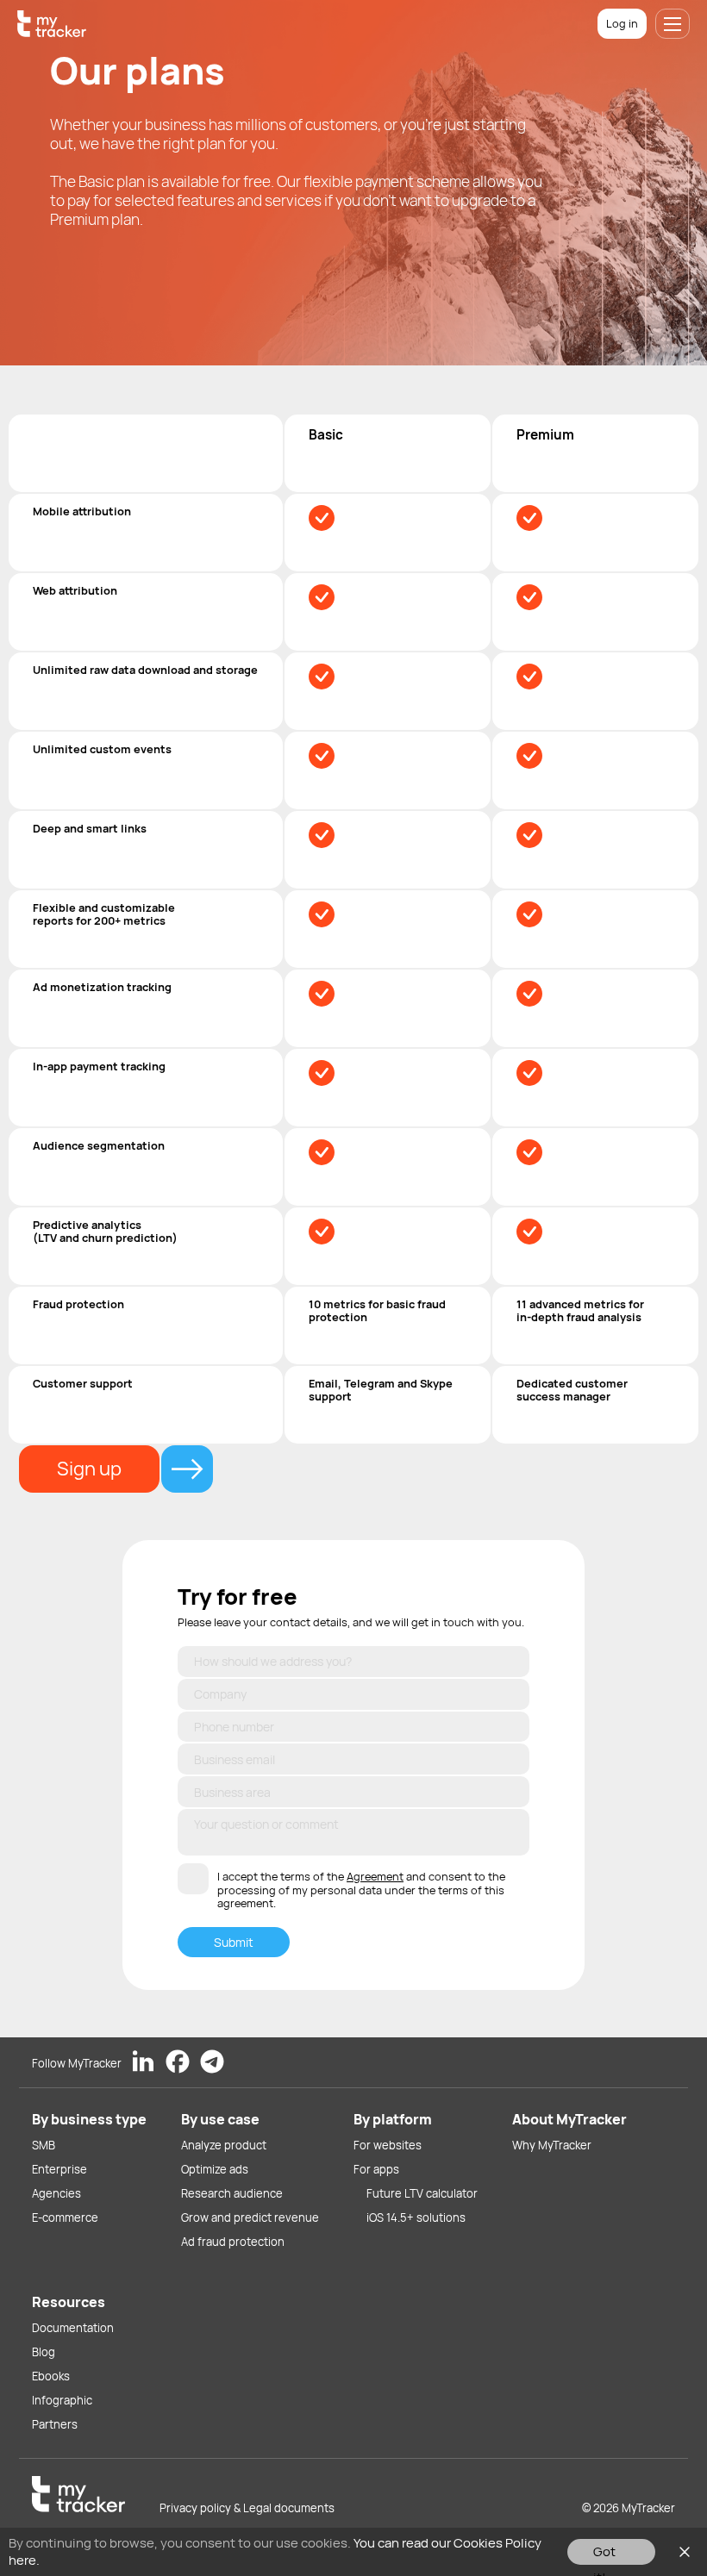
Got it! (604, 2554)
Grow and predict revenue (250, 2217)
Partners (55, 2424)
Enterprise (59, 2169)
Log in (622, 23)
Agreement (375, 1876)
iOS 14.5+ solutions (416, 2217)
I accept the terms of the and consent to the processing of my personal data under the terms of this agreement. (361, 1890)
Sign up (89, 1469)
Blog (44, 2352)
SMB (44, 2145)
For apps (376, 2169)
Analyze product (224, 2145)
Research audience (232, 2193)
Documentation (73, 2328)
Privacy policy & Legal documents (247, 2508)
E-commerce (65, 2217)
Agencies (56, 2193)
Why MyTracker (552, 2145)
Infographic (62, 2400)
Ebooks (51, 2376)
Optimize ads (215, 2169)
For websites (388, 2145)
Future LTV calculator (422, 2193)
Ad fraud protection (233, 2242)
